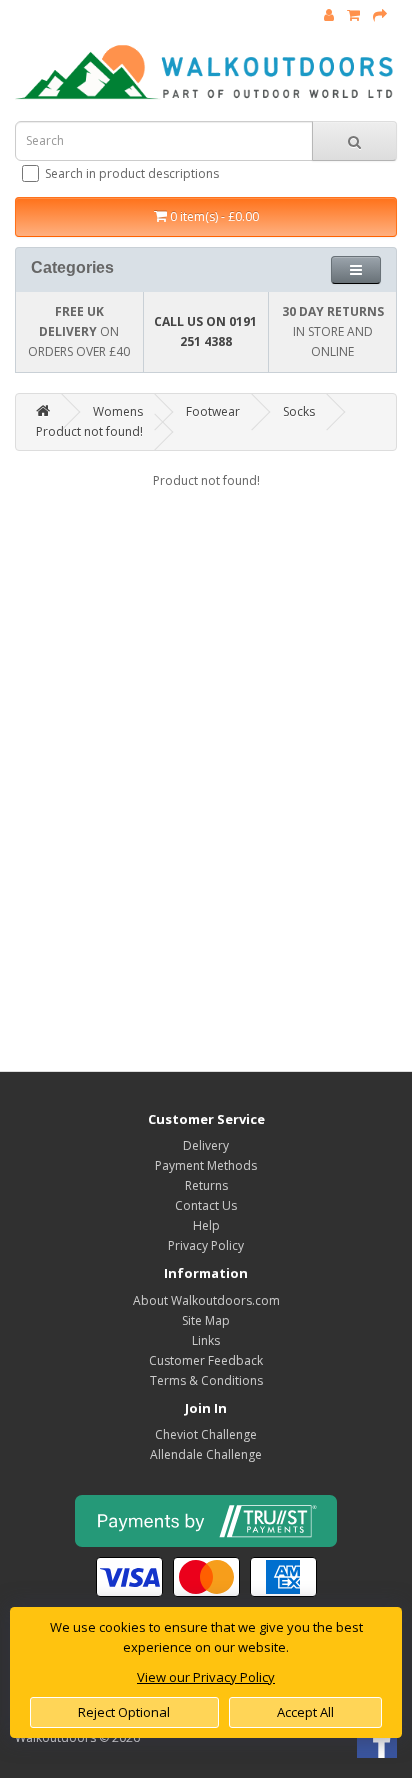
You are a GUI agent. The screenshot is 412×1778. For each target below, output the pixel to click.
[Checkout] (380, 15)
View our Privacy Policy (206, 1677)
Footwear (213, 411)
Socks (299, 411)
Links (206, 1340)
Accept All (305, 1712)
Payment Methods (206, 1165)
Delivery (206, 1145)
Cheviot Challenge (206, 1434)
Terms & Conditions (206, 1380)
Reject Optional (124, 1712)
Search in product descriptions (132, 173)
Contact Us (206, 1205)
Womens (118, 411)
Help (206, 1225)
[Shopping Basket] (353, 15)
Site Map (206, 1320)
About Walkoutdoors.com (206, 1300)
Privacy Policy (206, 1245)
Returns (206, 1185)
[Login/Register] (329, 15)
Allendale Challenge (206, 1454)
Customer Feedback (206, 1360)
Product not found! (89, 431)
